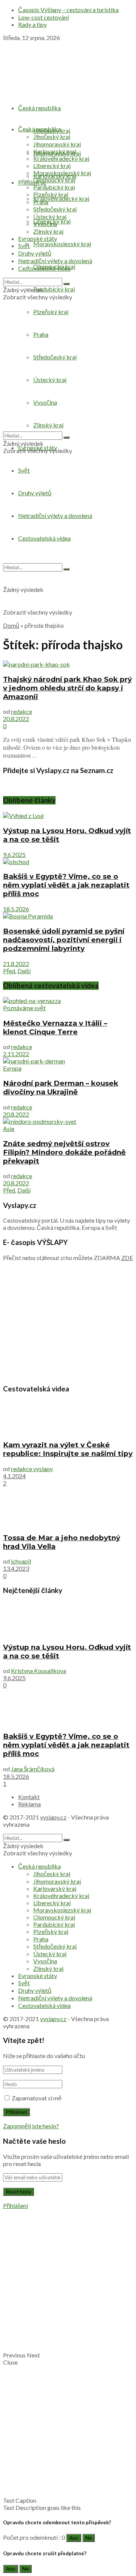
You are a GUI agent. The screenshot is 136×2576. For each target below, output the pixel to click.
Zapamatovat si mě (37, 2098)
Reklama (29, 1804)
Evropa (12, 1068)
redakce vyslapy (32, 1469)
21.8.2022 (16, 964)
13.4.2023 (16, 1568)
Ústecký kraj (50, 216)
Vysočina (45, 224)
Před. (10, 971)
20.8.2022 (16, 719)
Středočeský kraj (55, 209)
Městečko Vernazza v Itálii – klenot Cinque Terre (55, 1028)
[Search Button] (66, 284)
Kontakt (29, 1797)
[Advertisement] (68, 548)
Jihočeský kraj (52, 136)
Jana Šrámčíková (33, 1769)
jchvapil (21, 1561)
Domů (11, 625)
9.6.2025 (14, 854)
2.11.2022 (16, 1054)
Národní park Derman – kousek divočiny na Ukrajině (61, 1088)
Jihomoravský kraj (57, 144)
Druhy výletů (35, 253)
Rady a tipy (32, 24)
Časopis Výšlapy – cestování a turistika (68, 10)
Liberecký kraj (52, 166)
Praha (41, 202)
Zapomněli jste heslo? (31, 2126)
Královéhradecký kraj (61, 198)
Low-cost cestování (43, 17)
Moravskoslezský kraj (62, 244)
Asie (9, 1129)
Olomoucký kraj (54, 180)
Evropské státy (38, 238)
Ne (89, 2538)
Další (24, 971)
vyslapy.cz (53, 1817)
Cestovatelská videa (44, 268)
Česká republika (39, 108)
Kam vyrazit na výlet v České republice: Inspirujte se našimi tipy (68, 1449)
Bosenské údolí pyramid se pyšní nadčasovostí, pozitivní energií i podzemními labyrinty (64, 940)
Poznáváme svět (24, 1008)
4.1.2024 (14, 1476)
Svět (24, 470)
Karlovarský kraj (55, 151)
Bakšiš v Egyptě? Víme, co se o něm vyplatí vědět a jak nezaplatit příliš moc (66, 885)
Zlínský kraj (48, 231)
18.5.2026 (16, 909)
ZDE (127, 1258)
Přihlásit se (32, 182)
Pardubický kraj (54, 289)
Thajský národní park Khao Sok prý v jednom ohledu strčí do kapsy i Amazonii (67, 688)
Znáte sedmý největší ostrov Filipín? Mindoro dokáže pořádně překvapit (64, 1152)
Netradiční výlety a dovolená (55, 261)
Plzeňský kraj (51, 194)
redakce (22, 711)
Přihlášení (15, 2205)
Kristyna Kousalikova (39, 1671)
